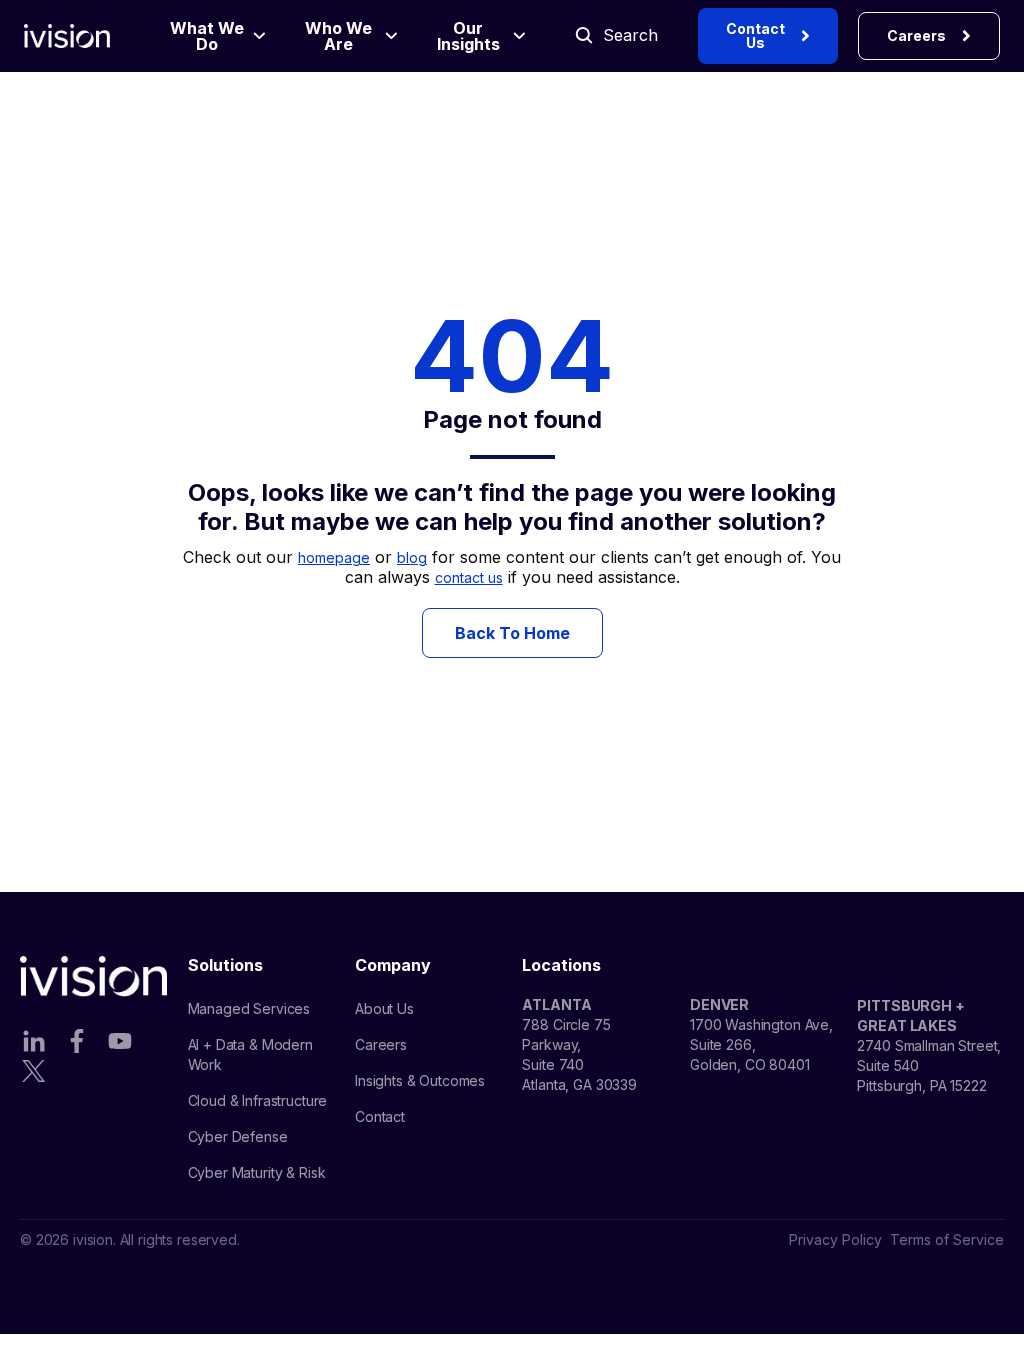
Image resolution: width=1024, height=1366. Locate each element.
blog (412, 557)
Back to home (512, 633)
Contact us (755, 35)
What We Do (207, 36)
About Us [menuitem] (384, 1008)
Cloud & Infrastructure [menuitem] (258, 1100)
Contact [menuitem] (380, 1116)
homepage (334, 557)
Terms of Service (947, 1239)
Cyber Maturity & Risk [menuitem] (257, 1172)
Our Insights (468, 36)
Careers (916, 35)
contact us (469, 577)
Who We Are (338, 36)
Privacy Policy (835, 1239)
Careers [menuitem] (381, 1044)
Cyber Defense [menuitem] (238, 1136)
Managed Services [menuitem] (249, 1008)
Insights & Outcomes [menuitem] (420, 1080)
